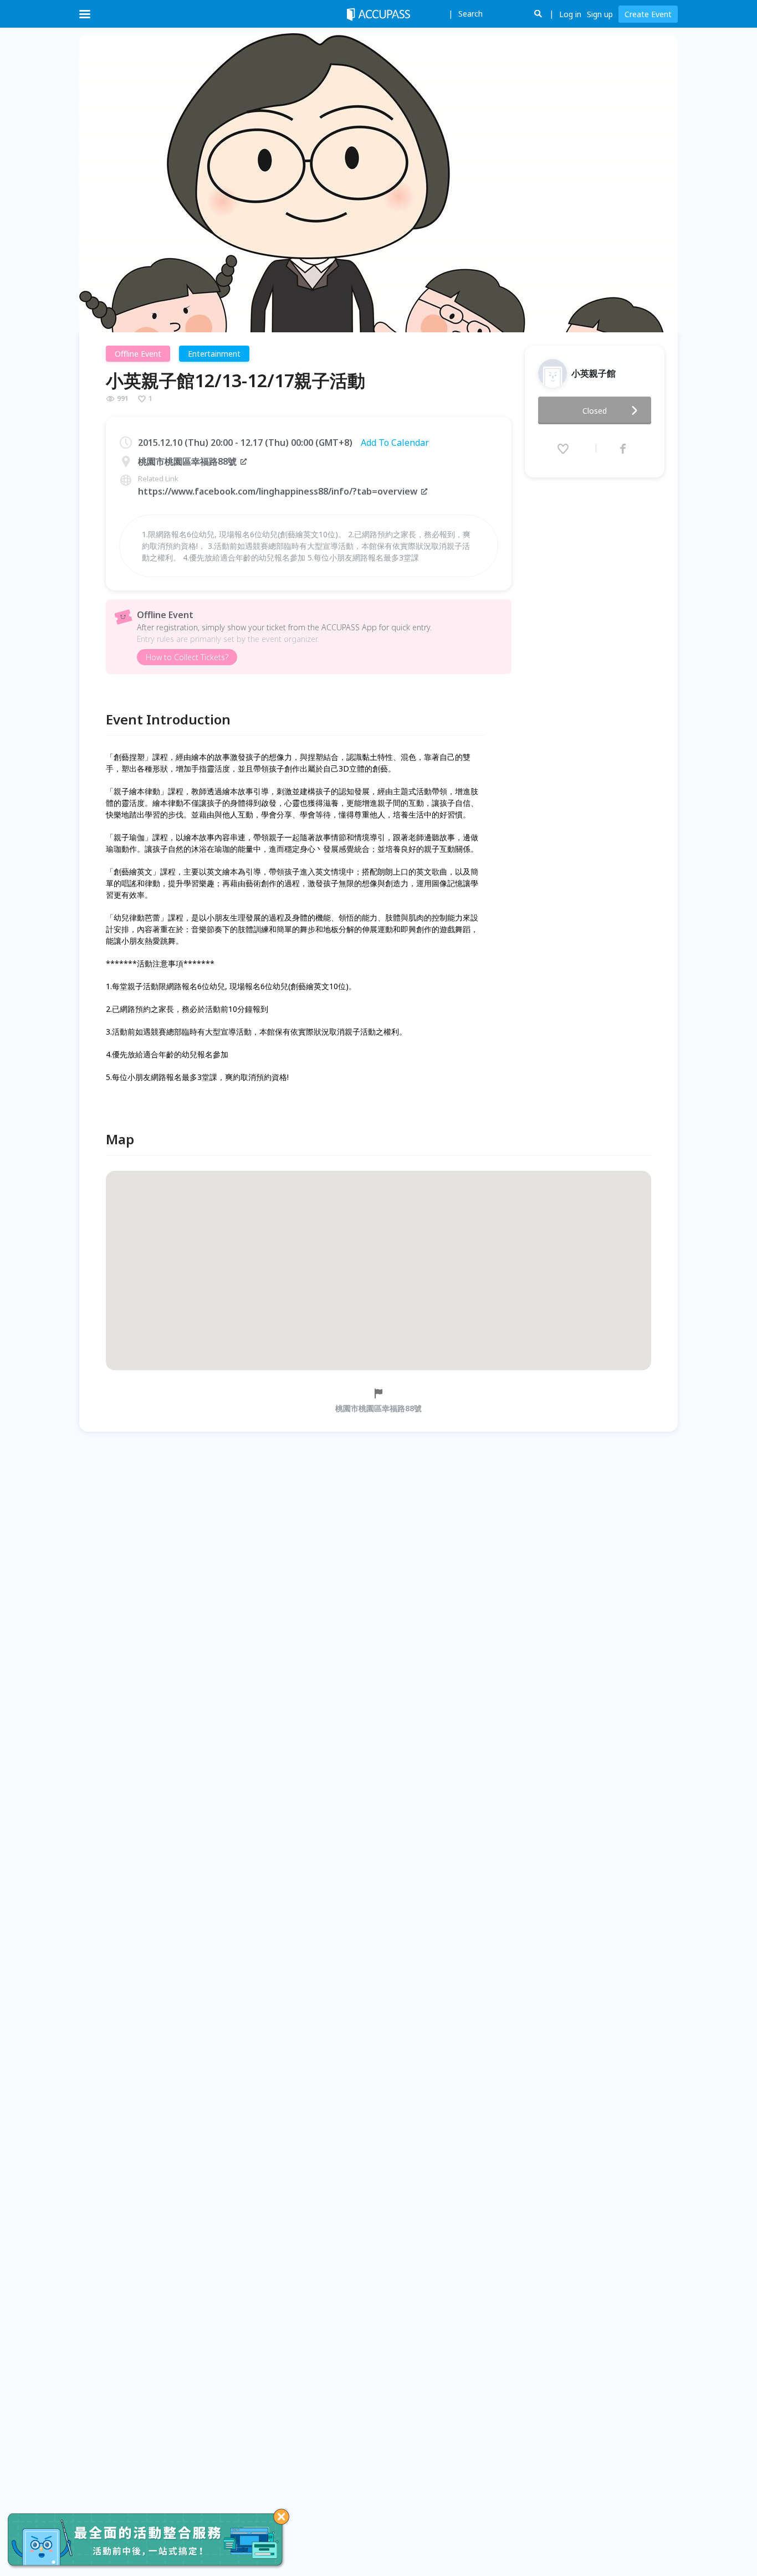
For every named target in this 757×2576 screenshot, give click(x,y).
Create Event (648, 14)
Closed (595, 411)
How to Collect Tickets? (187, 657)
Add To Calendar (395, 443)
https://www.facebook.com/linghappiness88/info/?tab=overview (278, 491)
